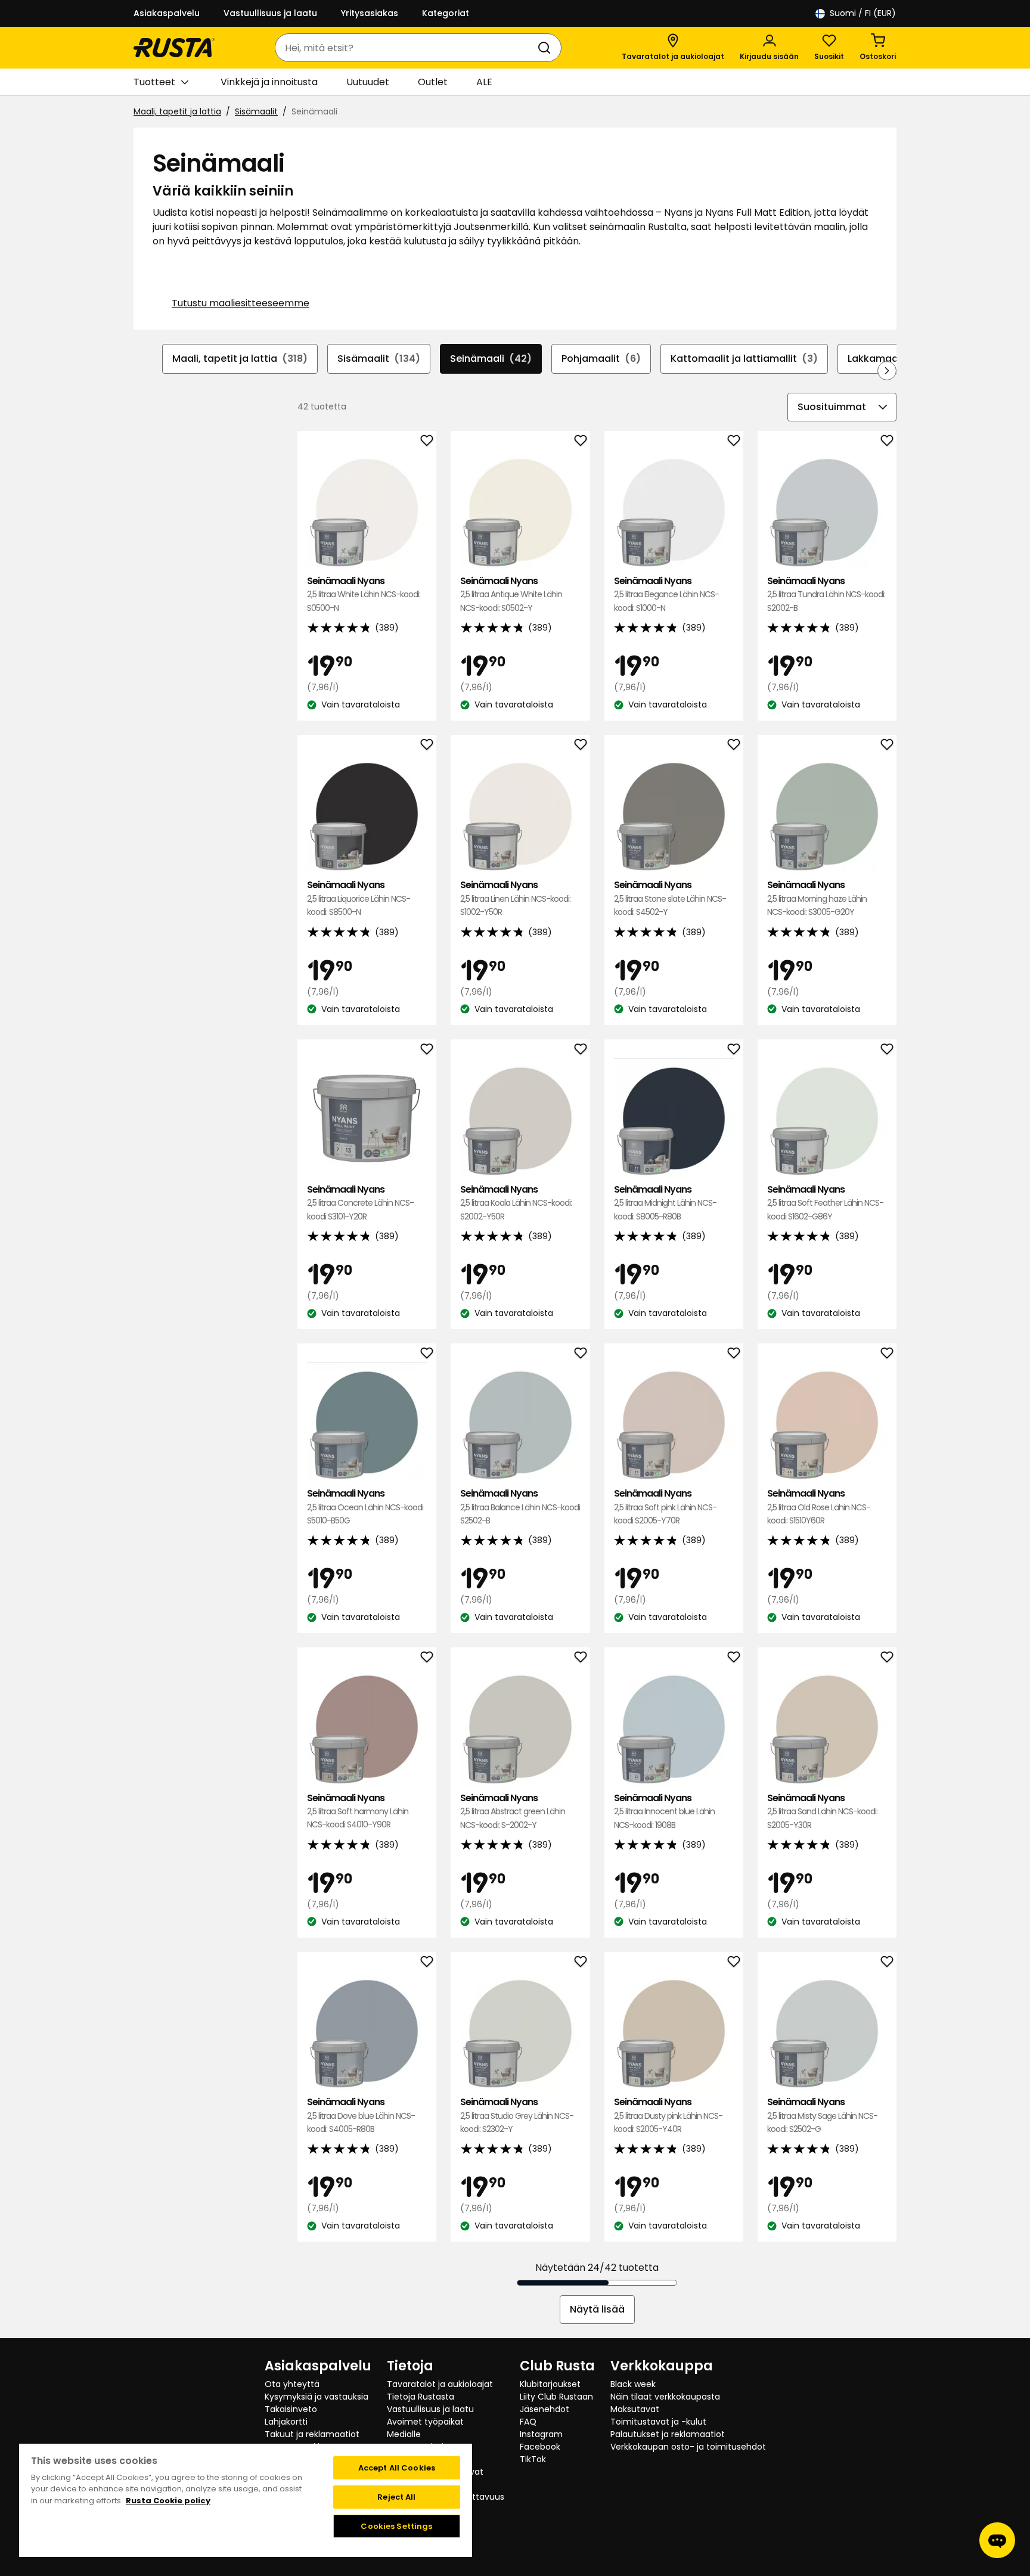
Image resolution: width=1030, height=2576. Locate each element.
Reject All (396, 2497)
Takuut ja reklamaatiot (312, 2434)
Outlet (433, 82)
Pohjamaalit (601, 359)
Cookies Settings (396, 2526)
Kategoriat (446, 13)
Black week (633, 2384)
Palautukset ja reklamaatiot (668, 2434)
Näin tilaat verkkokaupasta (665, 2397)
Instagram (541, 2434)
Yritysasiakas (370, 13)
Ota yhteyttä (292, 2384)
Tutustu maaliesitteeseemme (241, 303)
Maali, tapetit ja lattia (177, 111)
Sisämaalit (256, 111)
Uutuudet (368, 82)
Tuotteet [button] (154, 82)
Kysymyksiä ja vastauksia (317, 2397)
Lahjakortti (286, 2422)
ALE (484, 82)
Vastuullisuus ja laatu (270, 13)
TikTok (533, 2459)
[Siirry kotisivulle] (174, 48)
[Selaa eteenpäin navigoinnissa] (887, 371)
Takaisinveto (291, 2409)
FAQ (528, 2422)
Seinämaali (491, 359)
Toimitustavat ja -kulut (658, 2422)
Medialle (404, 2434)
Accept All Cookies (397, 2468)
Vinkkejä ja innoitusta (269, 82)
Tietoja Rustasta (421, 2397)
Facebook (540, 2447)
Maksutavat (635, 2409)
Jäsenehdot (545, 2409)
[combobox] (406, 48)
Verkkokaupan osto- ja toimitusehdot (688, 2447)
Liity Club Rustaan (556, 2397)
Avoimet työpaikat (425, 2422)
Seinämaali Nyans (364, 594)
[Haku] (547, 48)
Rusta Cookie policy (168, 2501)
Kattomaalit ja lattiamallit (744, 359)
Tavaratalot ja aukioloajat (440, 2384)
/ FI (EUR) (863, 13)
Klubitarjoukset (550, 2384)
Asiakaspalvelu (167, 13)
